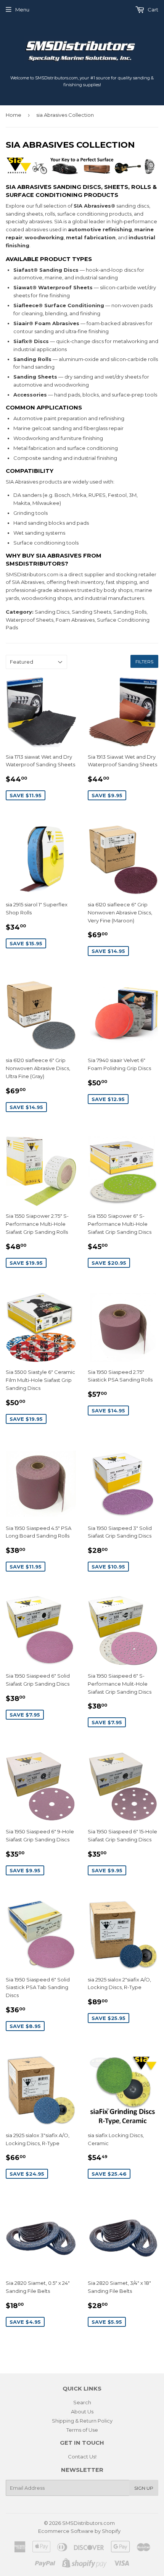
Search (82, 2402)
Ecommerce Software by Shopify (79, 2531)
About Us (82, 2412)
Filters (144, 662)
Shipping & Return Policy (82, 2421)
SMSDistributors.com (88, 2523)
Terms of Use (82, 2430)
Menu (22, 10)
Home (14, 115)
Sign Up (144, 2488)
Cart (152, 10)
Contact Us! (82, 2457)
